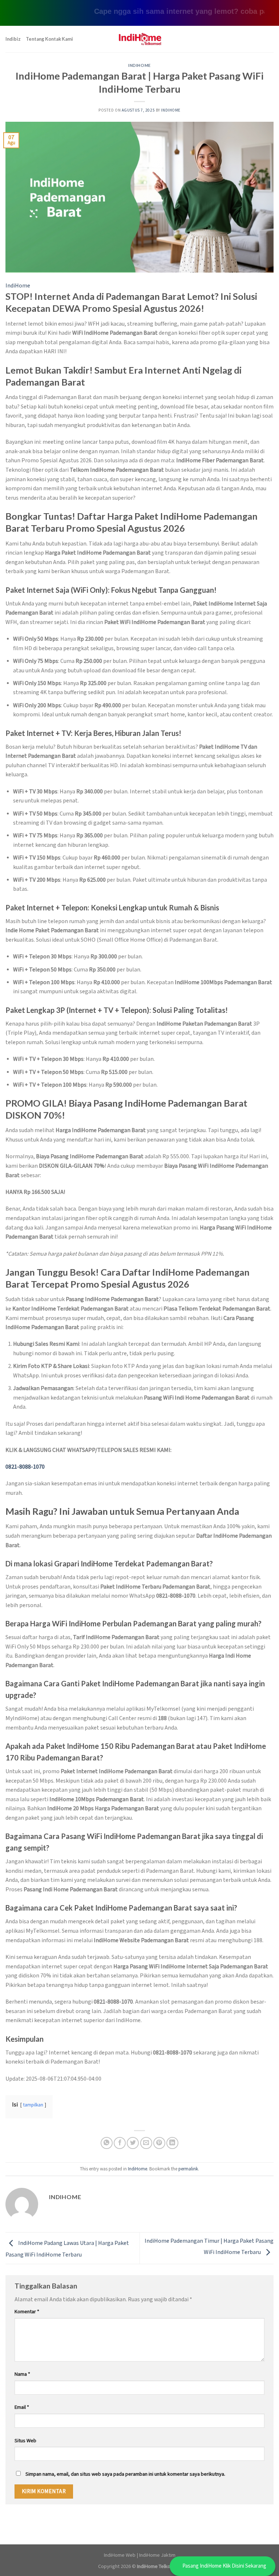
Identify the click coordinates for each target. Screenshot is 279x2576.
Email (22, 2407)
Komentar (27, 2312)
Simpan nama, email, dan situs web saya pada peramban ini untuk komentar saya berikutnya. (125, 2474)
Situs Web (25, 2441)
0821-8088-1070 (25, 1467)
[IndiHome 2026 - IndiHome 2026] (139, 39)
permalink (188, 2169)
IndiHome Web (120, 2555)
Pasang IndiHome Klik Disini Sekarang (224, 2566)
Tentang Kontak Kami (49, 39)
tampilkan (33, 2105)
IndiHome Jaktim (157, 2555)
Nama (22, 2374)
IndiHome (139, 65)
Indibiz (13, 39)
